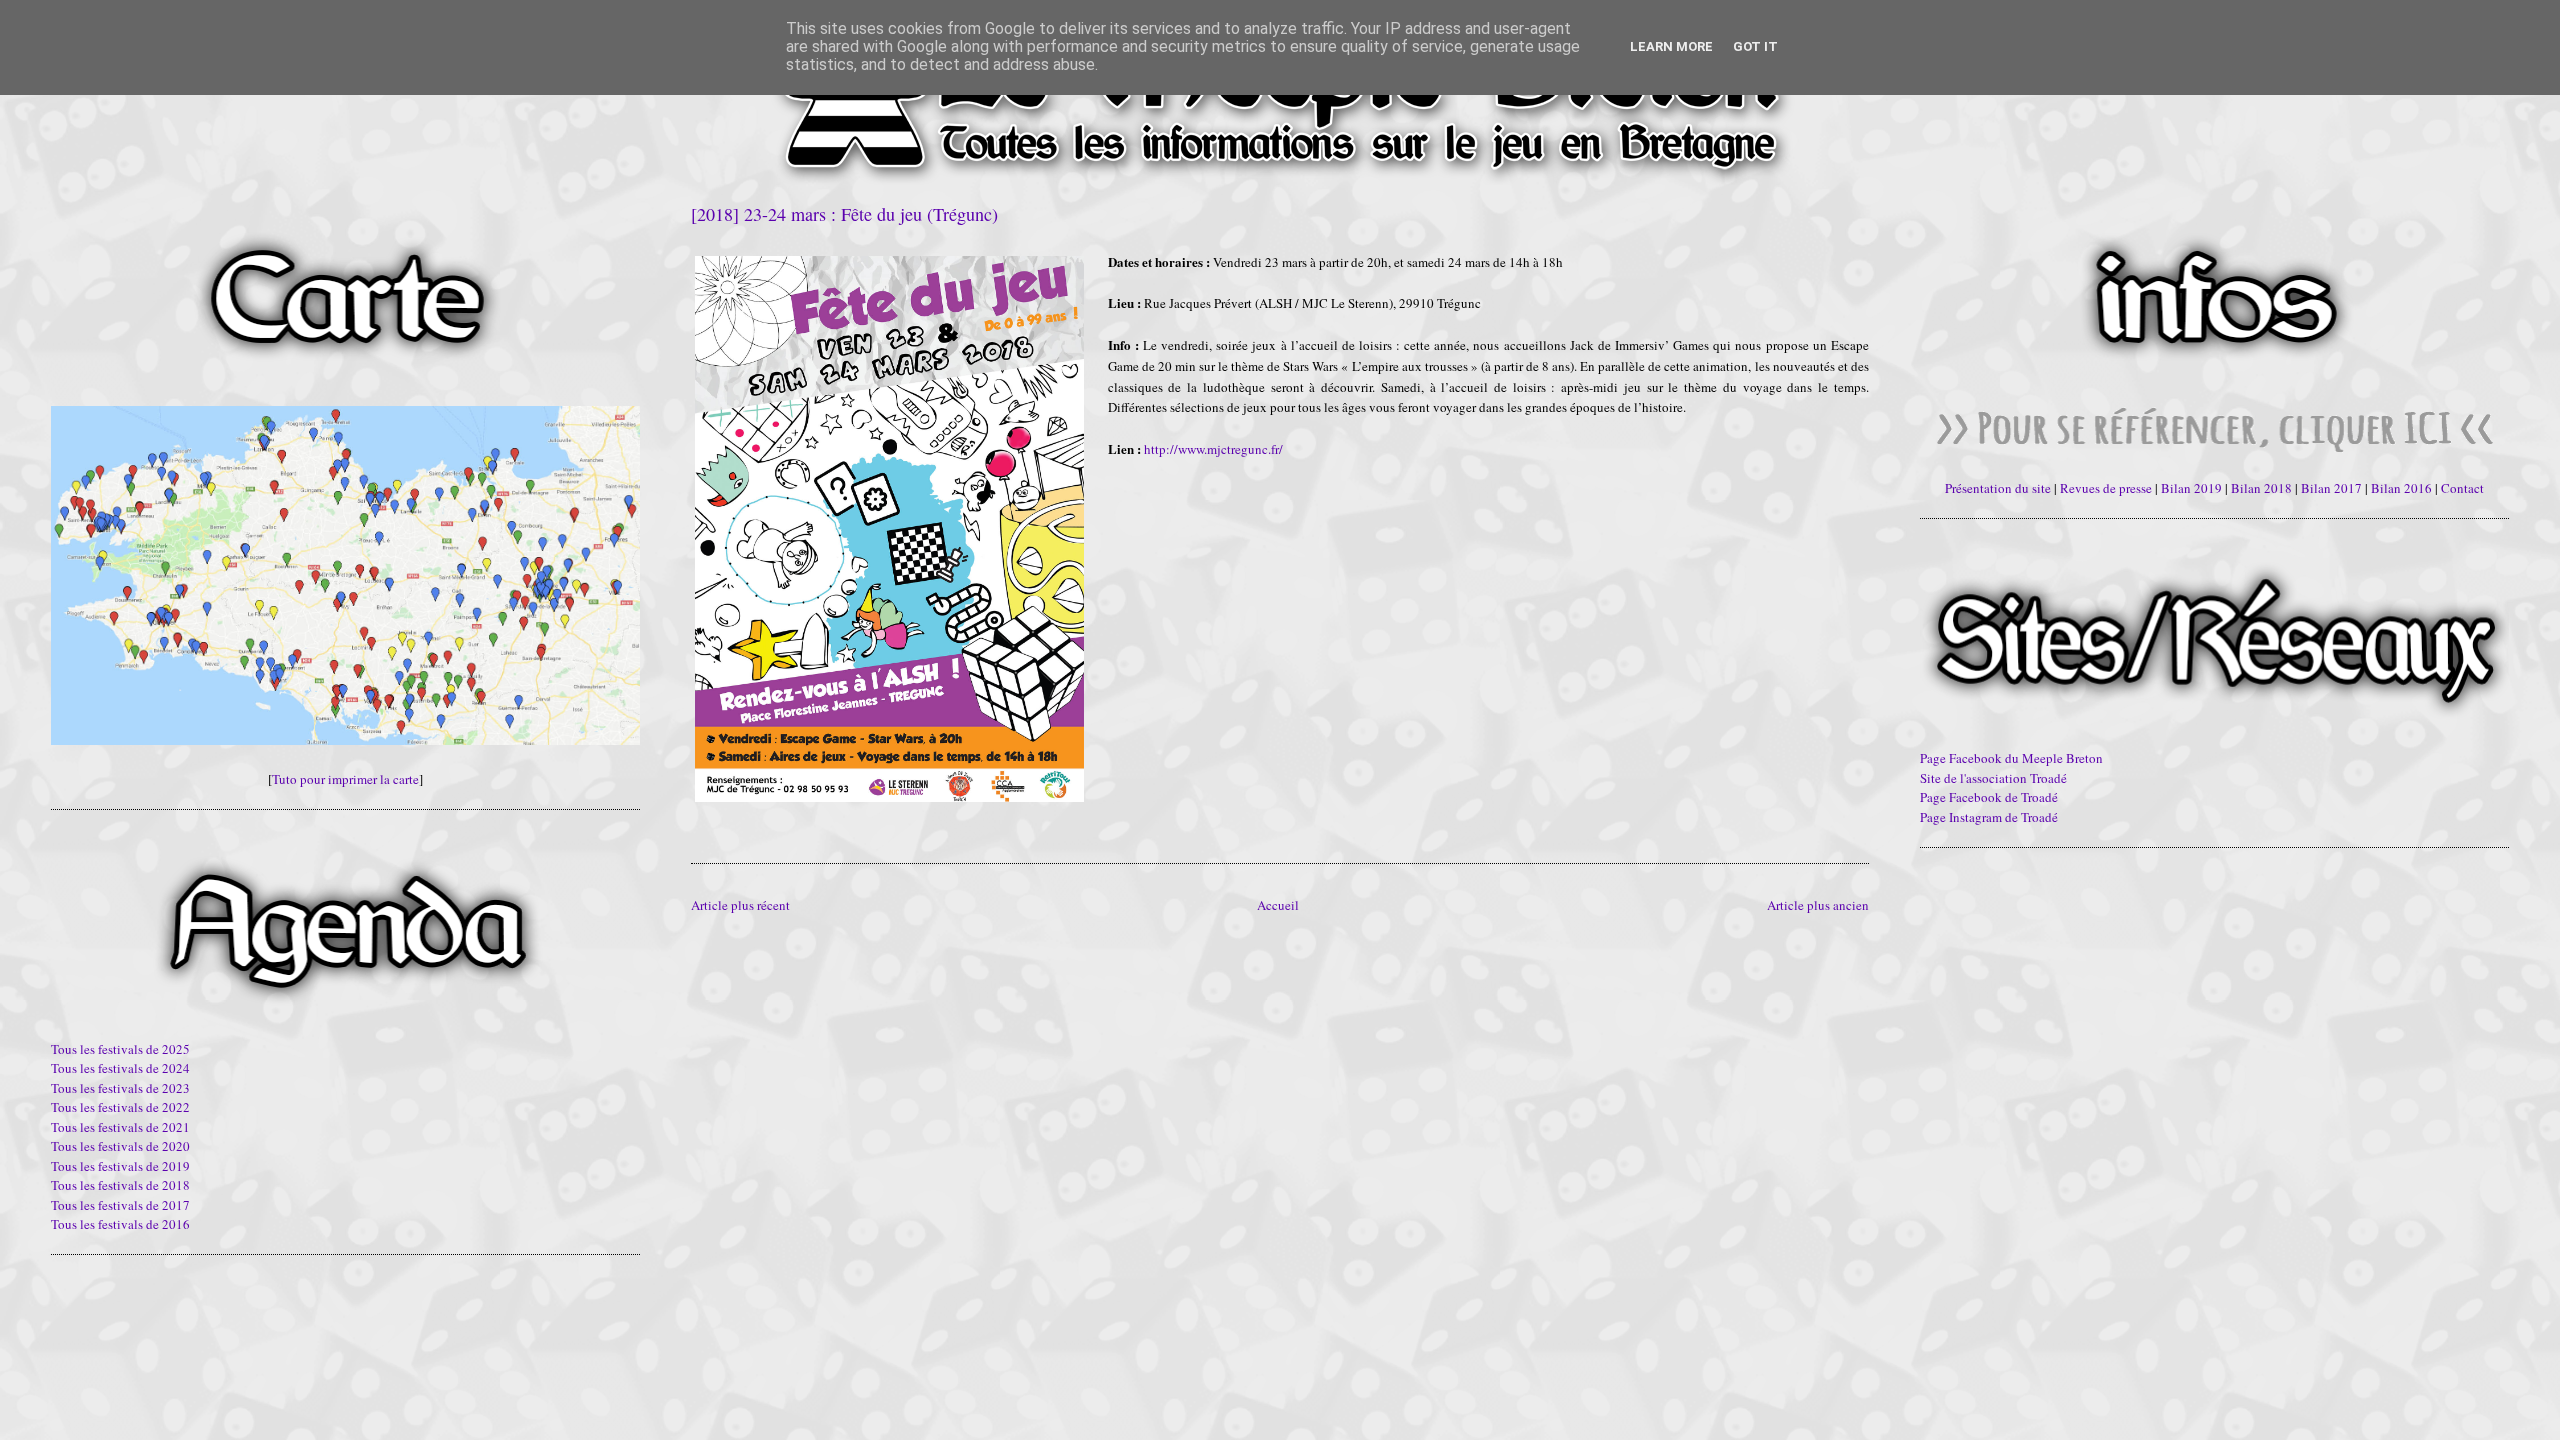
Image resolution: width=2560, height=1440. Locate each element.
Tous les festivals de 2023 (120, 1088)
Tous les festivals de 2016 (120, 1224)
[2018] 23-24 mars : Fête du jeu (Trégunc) (844, 214)
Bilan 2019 (2191, 488)
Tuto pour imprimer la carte (345, 779)
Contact (2462, 488)
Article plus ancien (1818, 905)
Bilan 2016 (2401, 488)
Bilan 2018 (2261, 488)
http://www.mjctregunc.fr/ (1213, 449)
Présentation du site (1998, 488)
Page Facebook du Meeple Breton (2011, 758)
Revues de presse (2106, 488)
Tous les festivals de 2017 (120, 1205)
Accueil (1278, 905)
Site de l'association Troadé (1993, 778)
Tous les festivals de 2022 (120, 1107)
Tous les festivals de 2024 (120, 1068)
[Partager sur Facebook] (738, 826)
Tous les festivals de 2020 (120, 1146)
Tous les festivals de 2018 (120, 1185)
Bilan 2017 (2331, 488)
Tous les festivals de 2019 (120, 1166)
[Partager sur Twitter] (719, 826)
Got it (1755, 46)
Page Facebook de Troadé (1989, 797)
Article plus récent (740, 905)
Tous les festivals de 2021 (120, 1127)
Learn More (1671, 46)
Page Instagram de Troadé (1989, 817)
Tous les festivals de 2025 (120, 1049)
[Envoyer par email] (700, 826)
